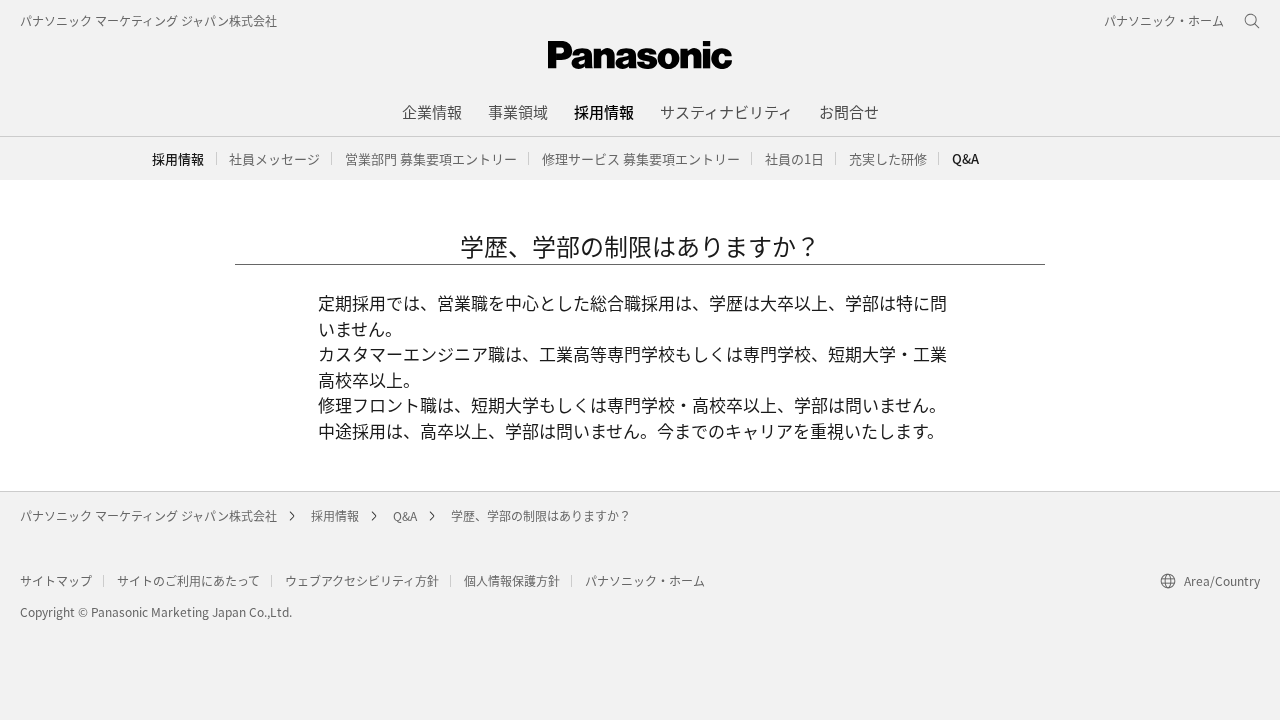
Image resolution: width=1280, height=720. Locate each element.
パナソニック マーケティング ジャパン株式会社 (148, 20)
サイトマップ (56, 580)
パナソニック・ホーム (645, 580)
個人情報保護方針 (512, 580)
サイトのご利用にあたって (188, 580)
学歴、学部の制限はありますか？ (541, 515)
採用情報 (178, 158)
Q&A (405, 515)
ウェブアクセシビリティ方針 (362, 580)
